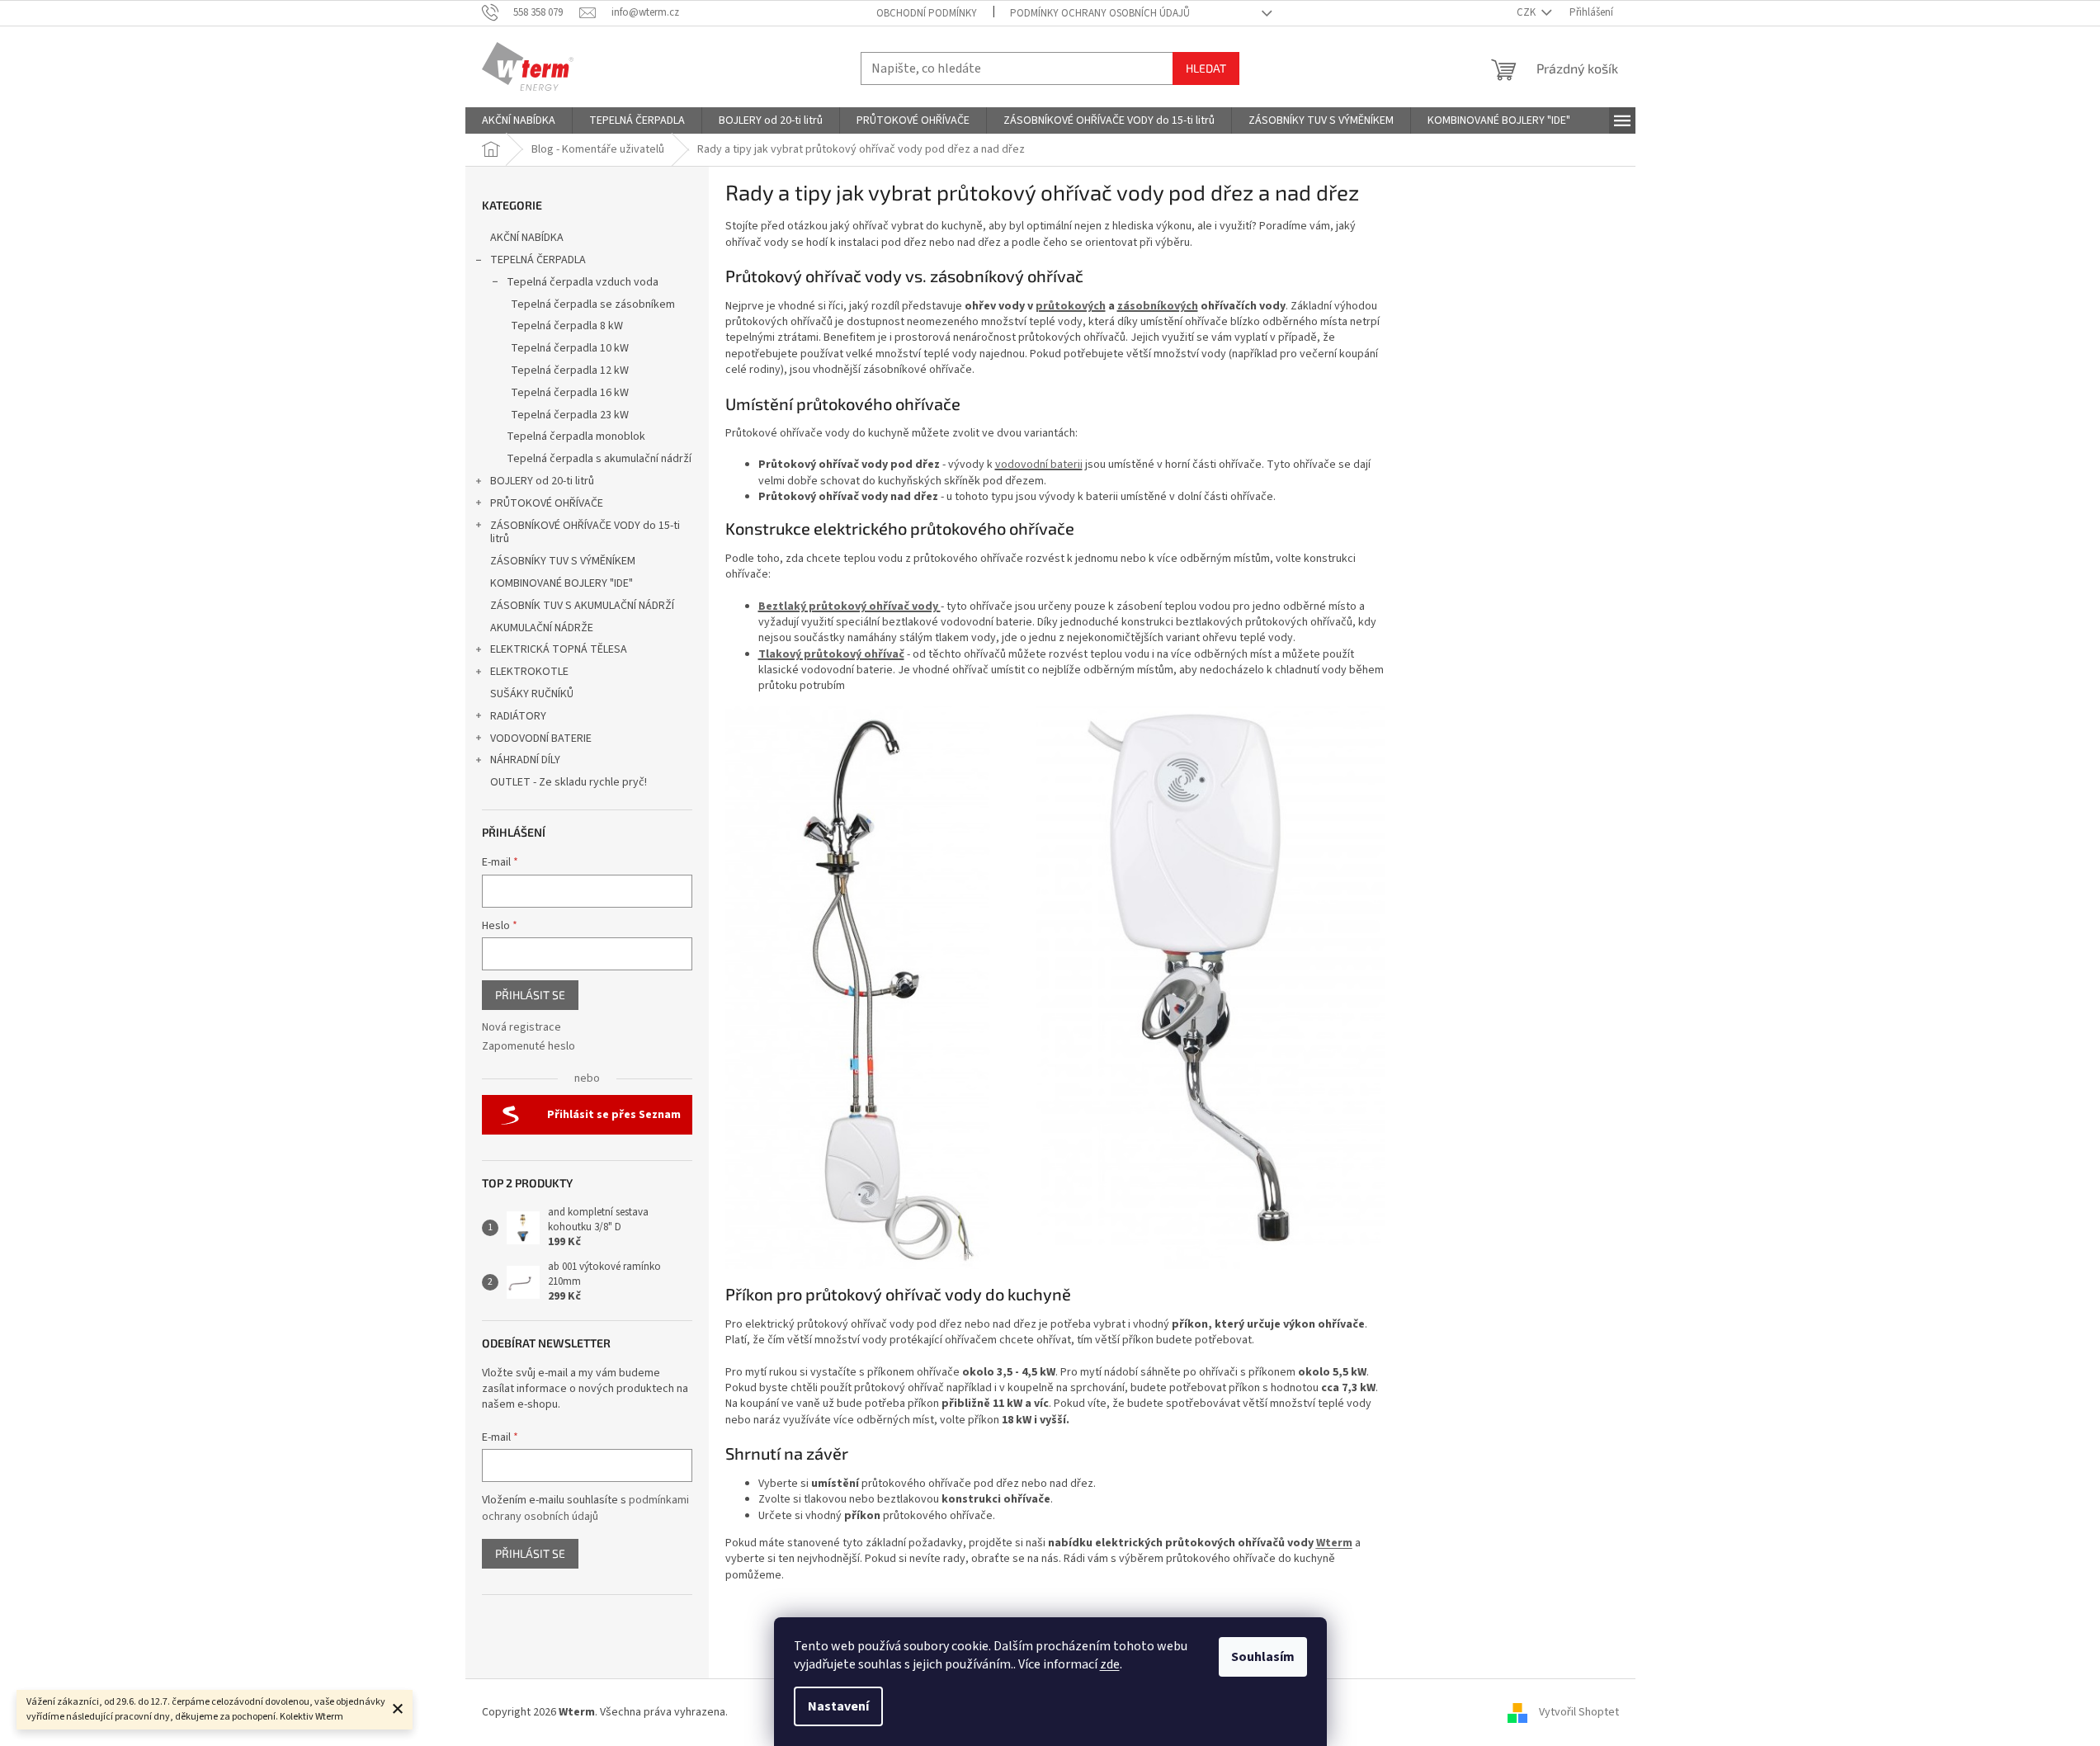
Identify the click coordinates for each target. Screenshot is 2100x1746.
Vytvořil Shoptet (1579, 1712)
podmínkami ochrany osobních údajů (585, 1508)
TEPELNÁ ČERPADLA (538, 260)
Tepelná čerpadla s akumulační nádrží (599, 459)
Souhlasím (1263, 1657)
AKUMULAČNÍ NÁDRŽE (542, 628)
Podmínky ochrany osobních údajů (1100, 13)
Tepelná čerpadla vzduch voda (583, 282)
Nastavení (838, 1706)
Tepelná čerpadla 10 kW (570, 348)
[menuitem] (519, 120)
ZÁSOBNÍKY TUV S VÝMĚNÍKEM (563, 561)
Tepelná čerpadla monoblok (576, 436)
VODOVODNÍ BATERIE (541, 739)
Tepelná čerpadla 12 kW (570, 370)
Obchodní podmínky (927, 13)
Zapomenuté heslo (529, 1047)
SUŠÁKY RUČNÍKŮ (532, 694)
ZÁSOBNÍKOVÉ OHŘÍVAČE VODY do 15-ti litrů (585, 533)
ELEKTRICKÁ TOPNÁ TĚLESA (559, 649)
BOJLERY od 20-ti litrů (542, 481)
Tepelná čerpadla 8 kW (567, 326)
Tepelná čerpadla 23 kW (570, 415)
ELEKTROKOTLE (529, 672)
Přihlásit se (530, 995)
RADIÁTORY (518, 716)
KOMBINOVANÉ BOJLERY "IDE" (562, 583)
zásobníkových (1158, 306)
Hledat (1206, 68)
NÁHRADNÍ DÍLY (525, 760)
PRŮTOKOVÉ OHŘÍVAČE (547, 503)
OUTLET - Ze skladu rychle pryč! (569, 782)
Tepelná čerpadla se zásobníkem (593, 304)
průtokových (1071, 306)
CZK (1527, 12)
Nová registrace (521, 1028)
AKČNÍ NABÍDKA (527, 238)
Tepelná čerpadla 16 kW (570, 393)
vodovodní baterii (1039, 465)
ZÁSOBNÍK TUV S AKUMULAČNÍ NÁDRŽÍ (582, 606)
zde (1110, 1664)
